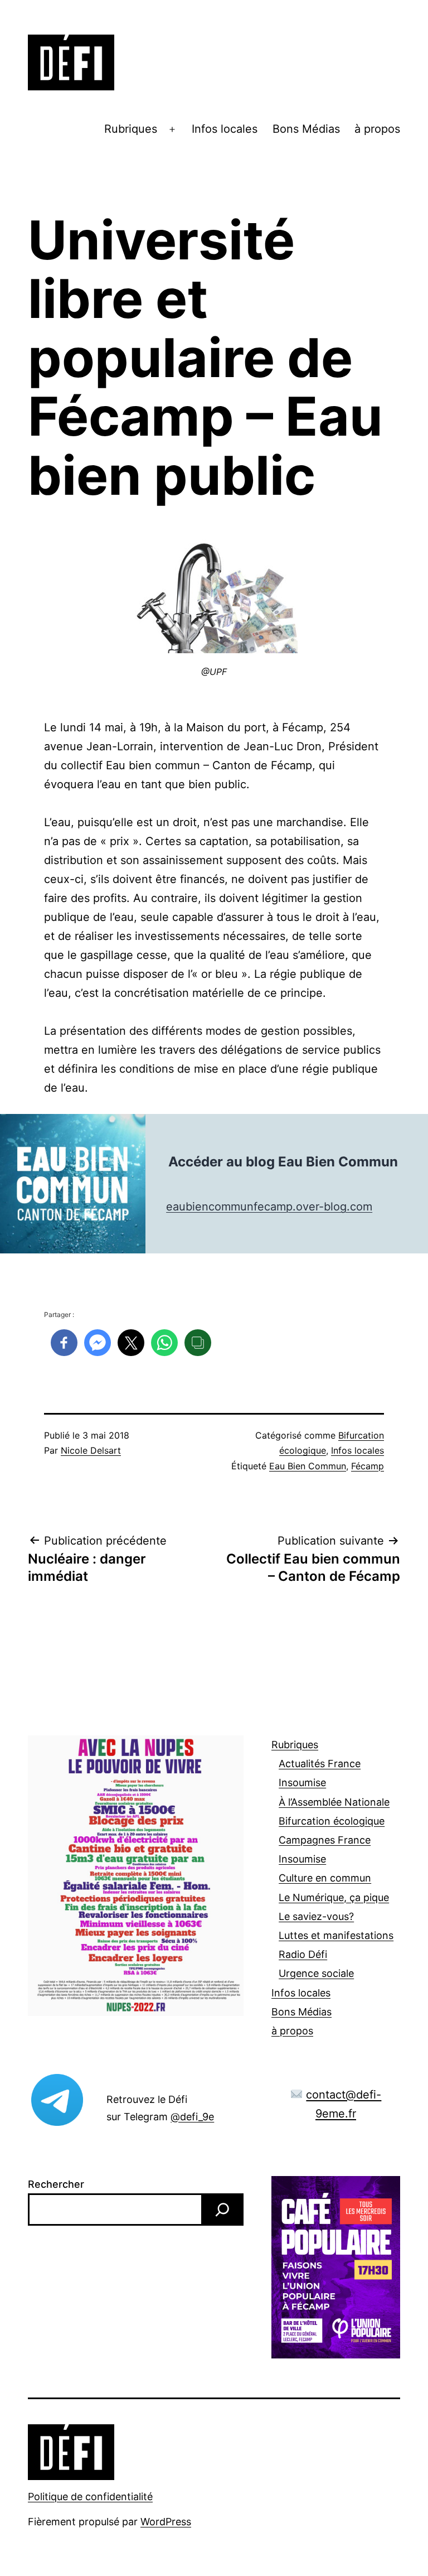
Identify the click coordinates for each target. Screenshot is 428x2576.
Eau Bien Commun (308, 1466)
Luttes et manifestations (336, 1935)
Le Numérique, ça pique (334, 1897)
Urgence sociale (316, 1973)
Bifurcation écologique (332, 1821)
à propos (377, 129)
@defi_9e (192, 2117)
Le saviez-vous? (316, 1916)
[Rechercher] (222, 2210)
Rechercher (56, 2184)
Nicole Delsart (91, 1450)
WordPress (166, 2522)
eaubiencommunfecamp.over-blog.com (269, 1207)
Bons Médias (306, 129)
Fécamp (368, 1466)
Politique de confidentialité (90, 2497)
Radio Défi (303, 1954)
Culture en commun (325, 1878)
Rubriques (131, 129)
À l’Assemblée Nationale (334, 1802)
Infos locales (225, 129)
